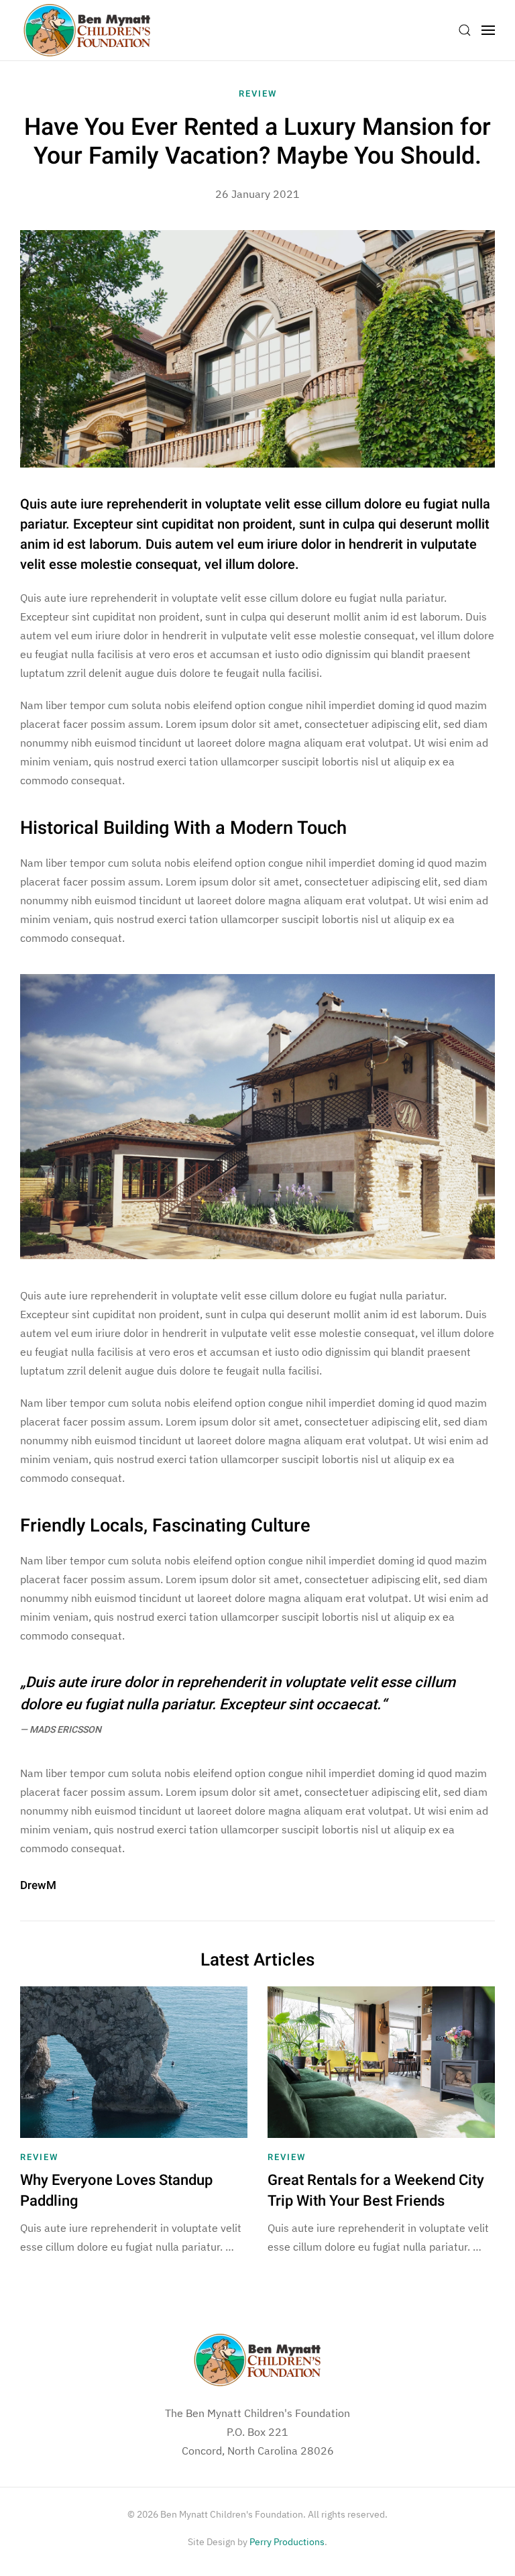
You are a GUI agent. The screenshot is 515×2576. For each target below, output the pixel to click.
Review (258, 94)
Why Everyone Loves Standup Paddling (116, 2191)
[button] (465, 30)
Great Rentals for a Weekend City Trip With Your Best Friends (376, 2191)
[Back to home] (87, 30)
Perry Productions (287, 2542)
